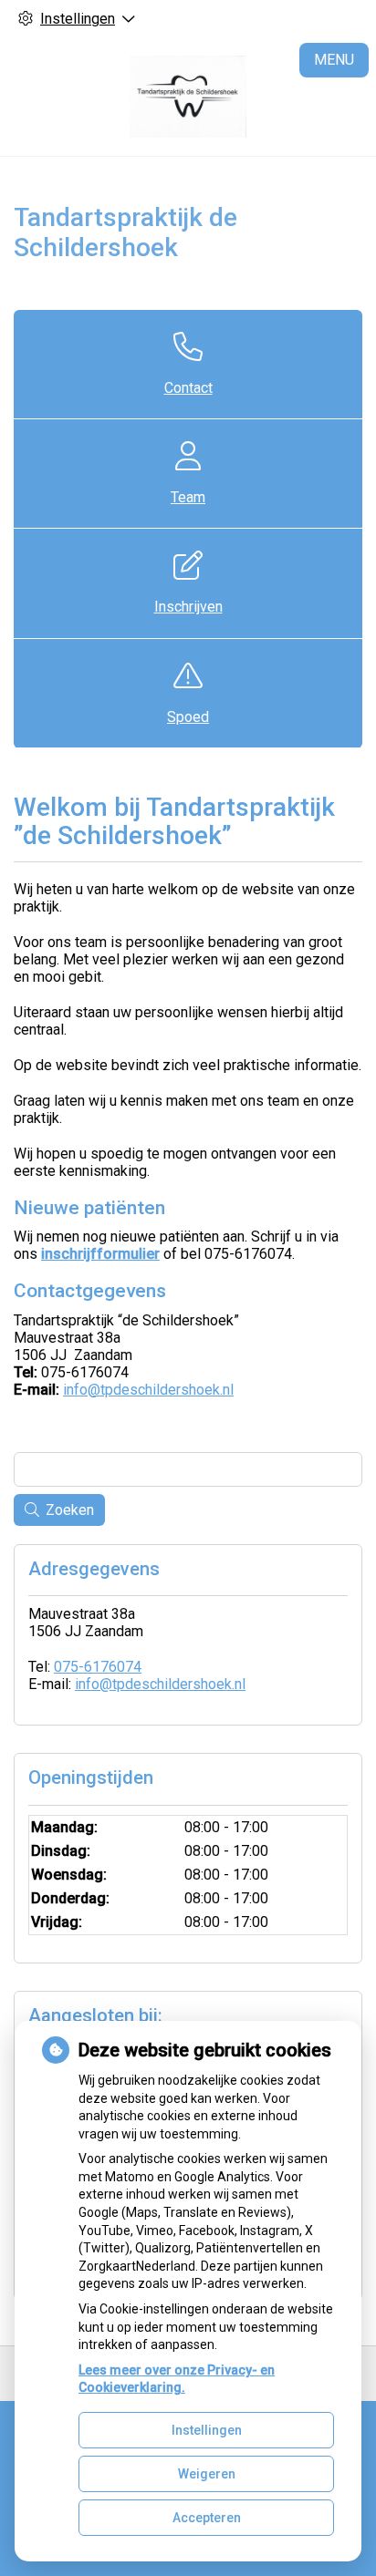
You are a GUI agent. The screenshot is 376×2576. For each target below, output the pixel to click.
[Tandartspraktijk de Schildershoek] (188, 97)
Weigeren (207, 2474)
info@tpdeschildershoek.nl (148, 1390)
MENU (334, 60)
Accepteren (207, 2518)
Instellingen (207, 2430)
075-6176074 (98, 1667)
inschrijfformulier (100, 1254)
